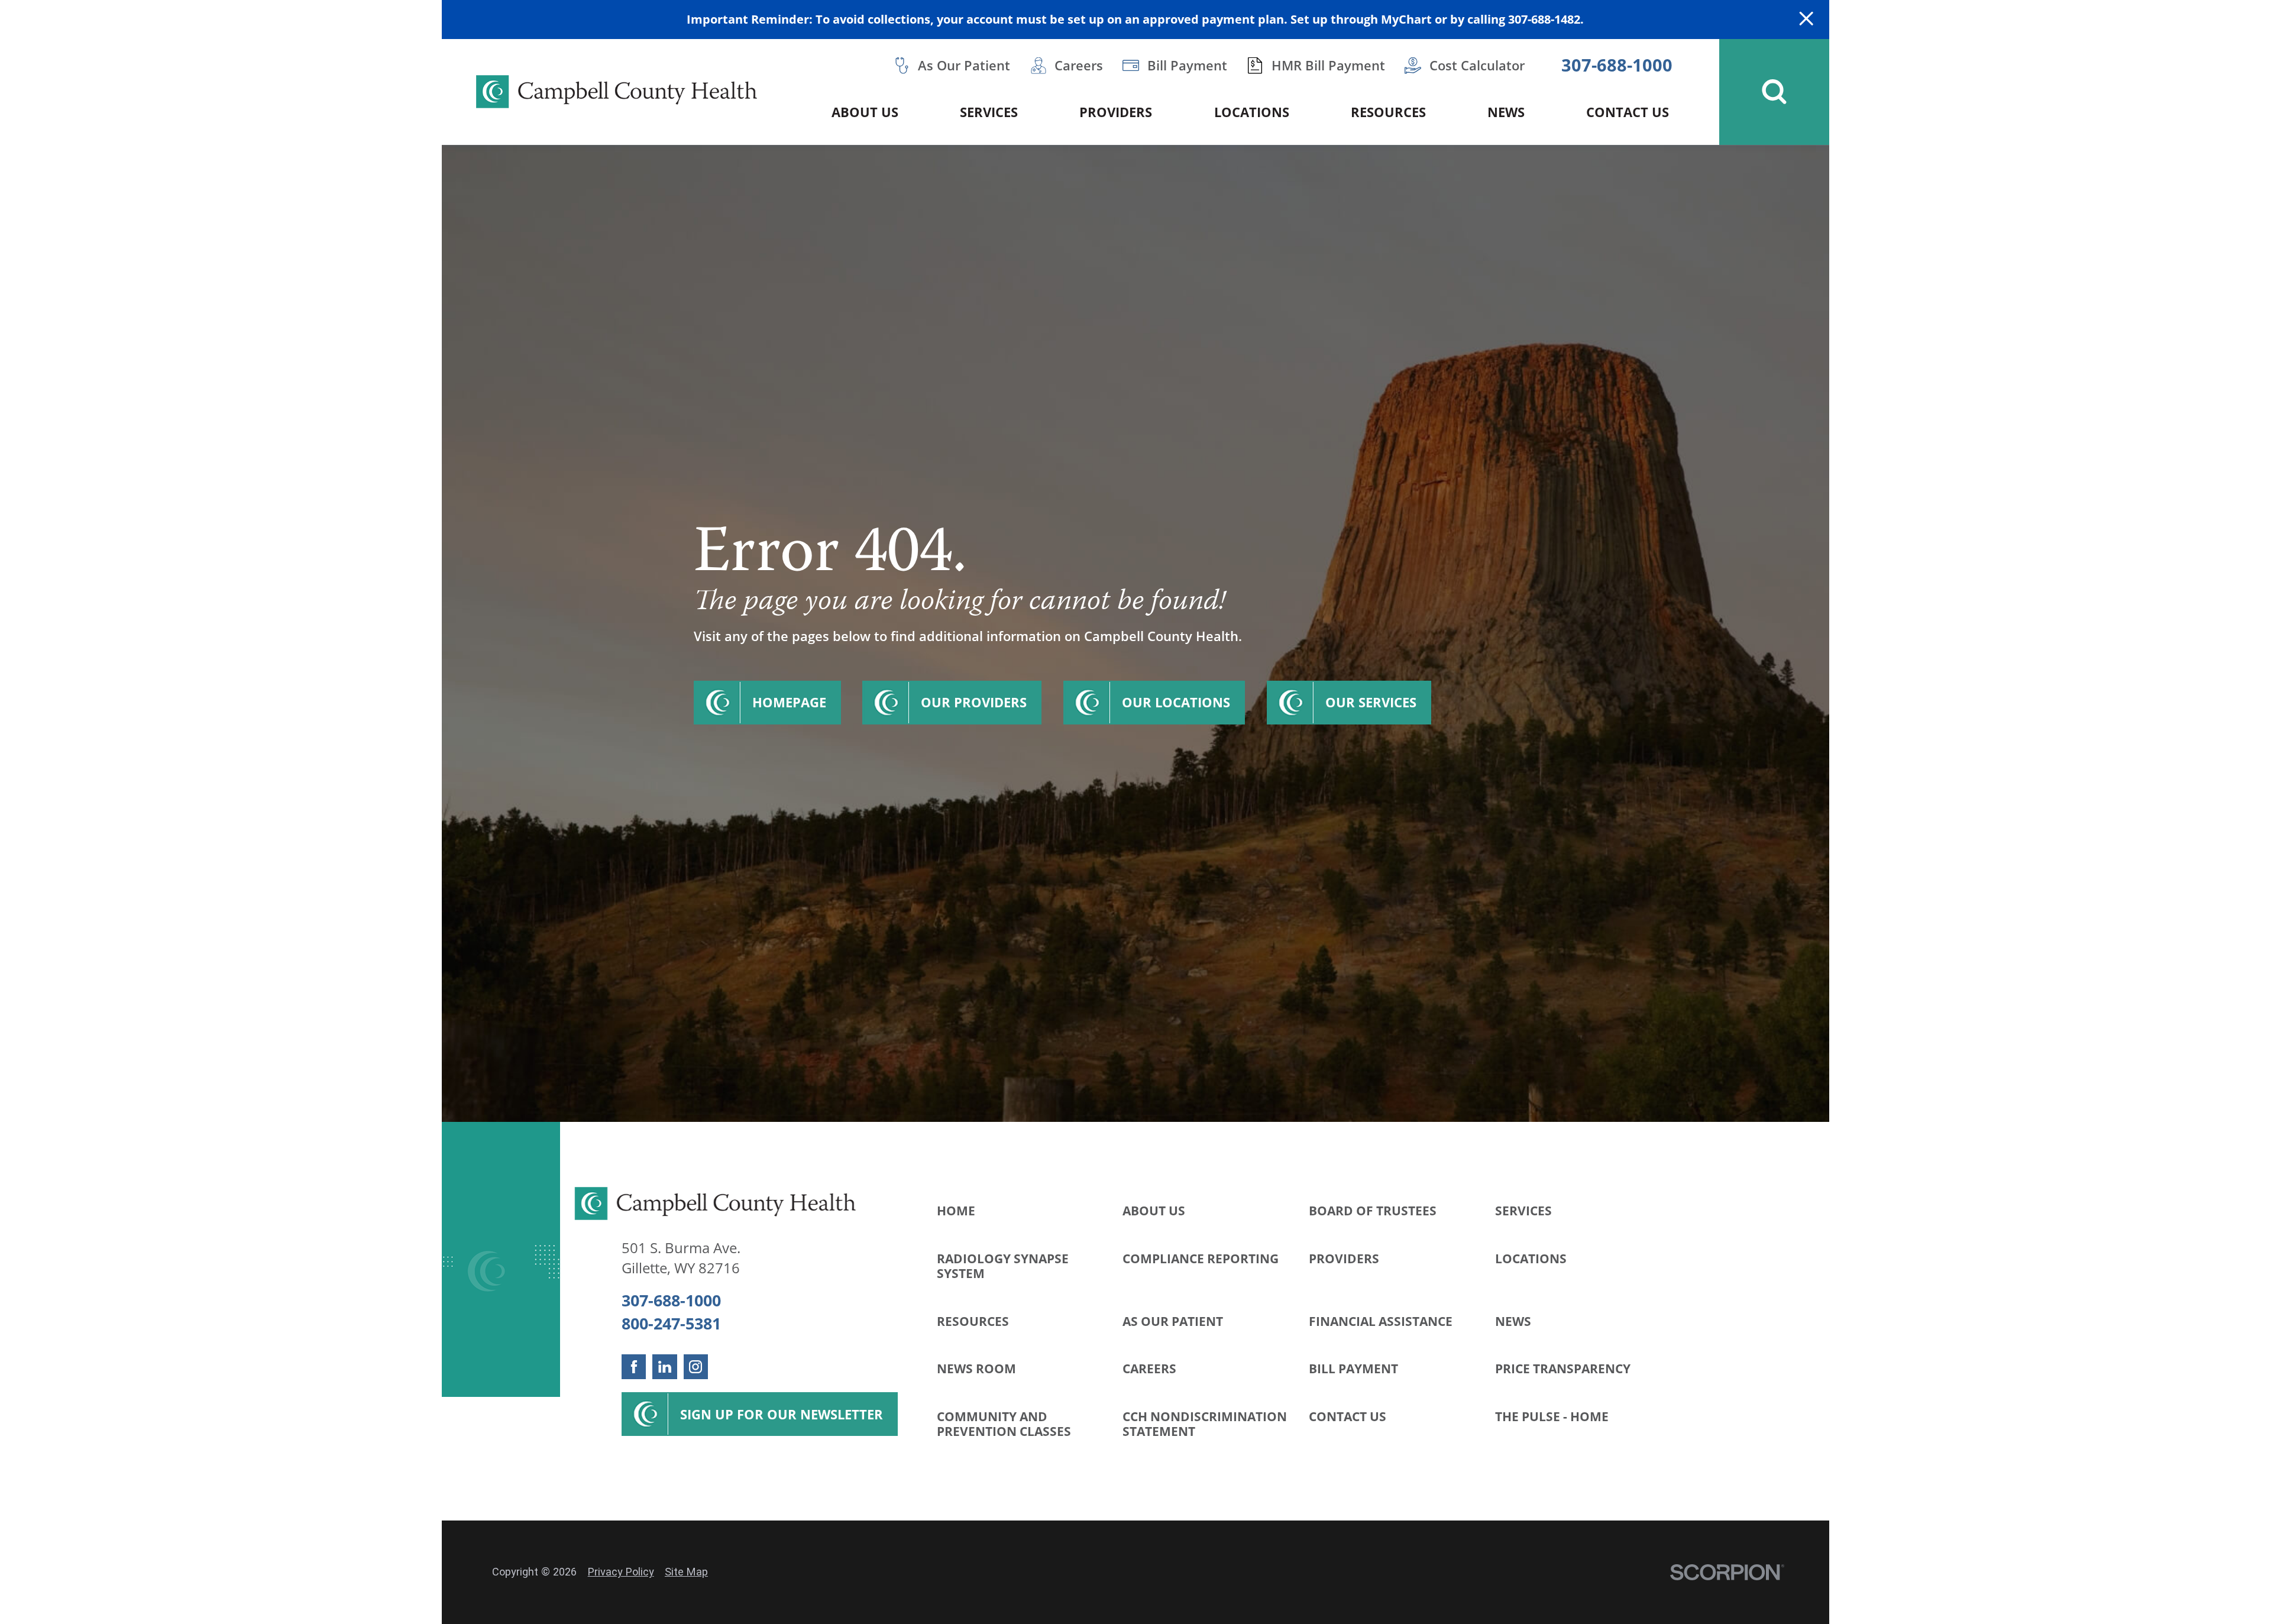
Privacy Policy (621, 1572)
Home (956, 1211)
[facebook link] (634, 1366)
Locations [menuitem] (1252, 112)
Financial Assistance (1381, 1321)
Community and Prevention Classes (1004, 1424)
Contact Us (1348, 1416)
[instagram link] (696, 1366)
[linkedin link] (664, 1366)
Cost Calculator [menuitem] (1477, 65)
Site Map (686, 1572)
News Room (976, 1369)
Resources (973, 1321)
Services (1523, 1211)
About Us (1154, 1211)
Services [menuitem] (989, 112)
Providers (1344, 1259)
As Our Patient (1173, 1321)
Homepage (789, 702)
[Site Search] (1775, 92)
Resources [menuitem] (1388, 112)
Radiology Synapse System (1003, 1266)
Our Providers (974, 702)
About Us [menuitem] (865, 112)
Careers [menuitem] (1079, 65)
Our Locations (1176, 702)
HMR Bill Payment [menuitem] (1328, 65)
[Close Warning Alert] (1806, 20)
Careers (1149, 1369)
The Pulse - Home (1552, 1416)
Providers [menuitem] (1116, 112)
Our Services (1371, 702)
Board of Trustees (1373, 1211)
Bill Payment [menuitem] (1187, 65)
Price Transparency (1563, 1369)
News (1513, 1321)
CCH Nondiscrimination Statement (1205, 1424)
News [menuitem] (1506, 112)
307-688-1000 (1617, 65)
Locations (1531, 1259)
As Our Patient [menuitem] (964, 65)
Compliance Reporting (1201, 1259)
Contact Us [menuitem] (1628, 112)
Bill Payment (1353, 1369)
